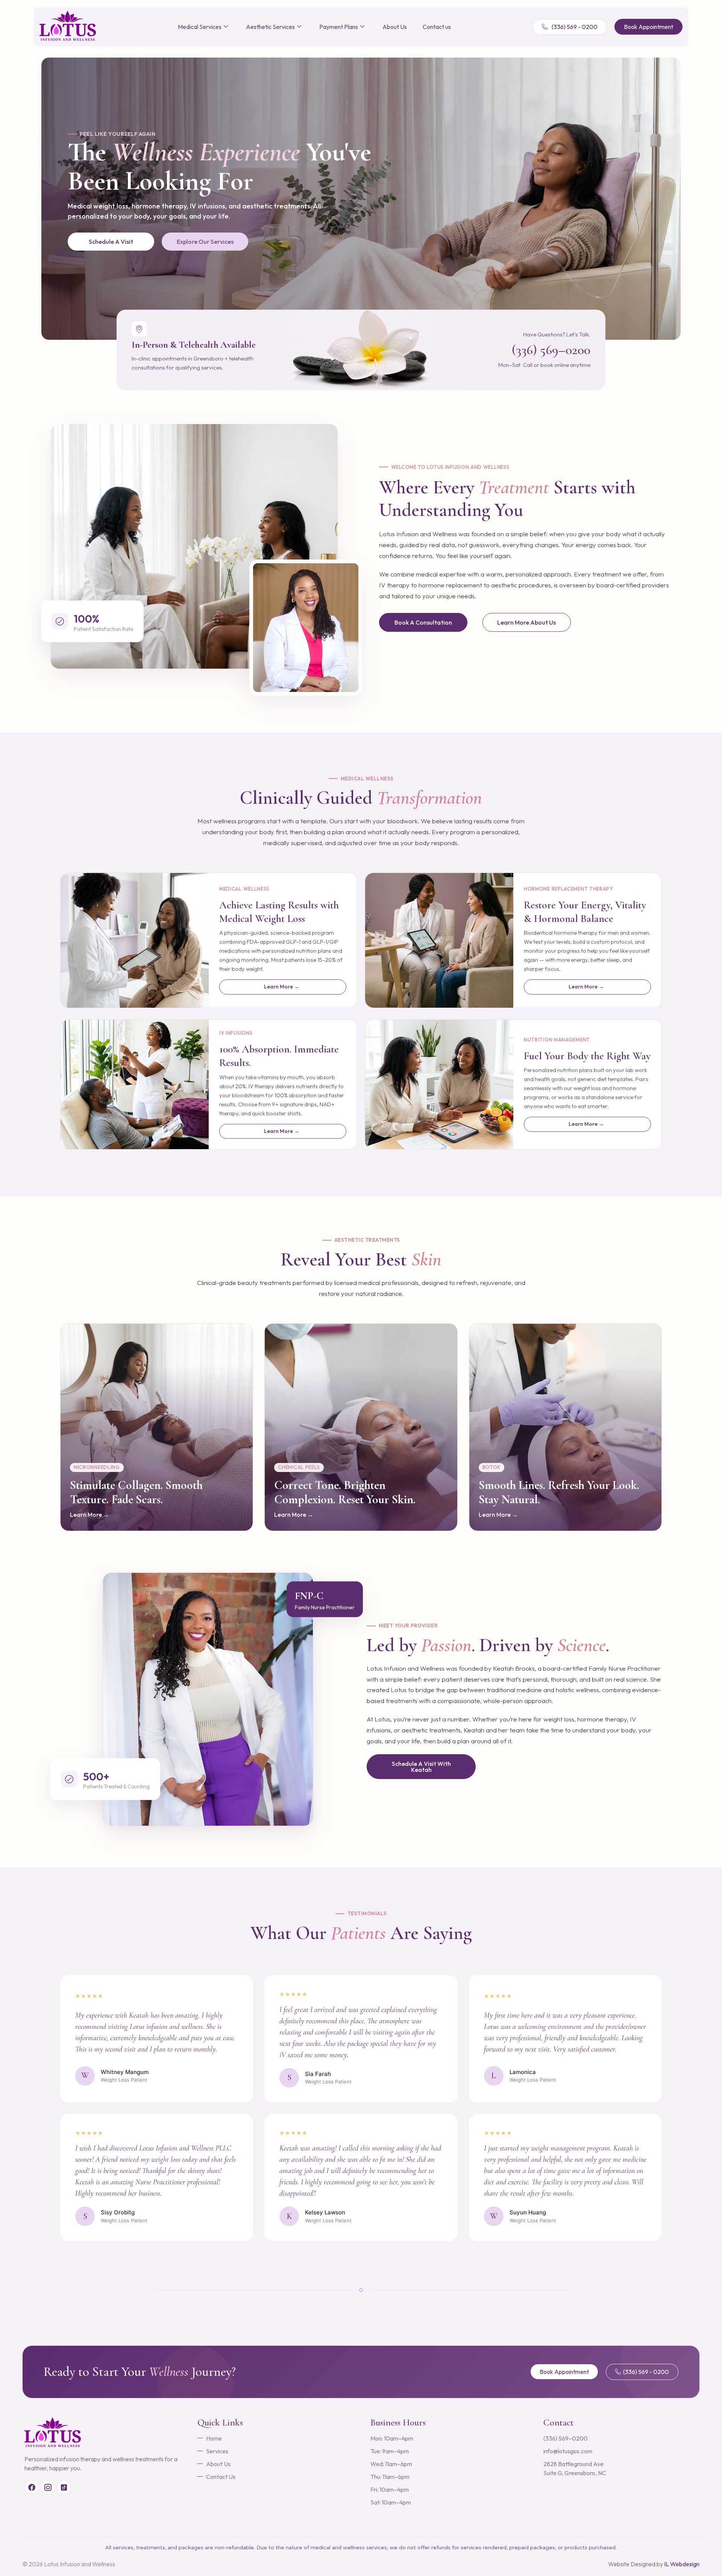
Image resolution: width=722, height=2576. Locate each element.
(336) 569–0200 (551, 350)
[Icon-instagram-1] (48, 2487)
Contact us (437, 27)
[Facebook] (32, 2487)
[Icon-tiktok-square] (64, 2487)
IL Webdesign (682, 2564)
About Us (395, 27)
